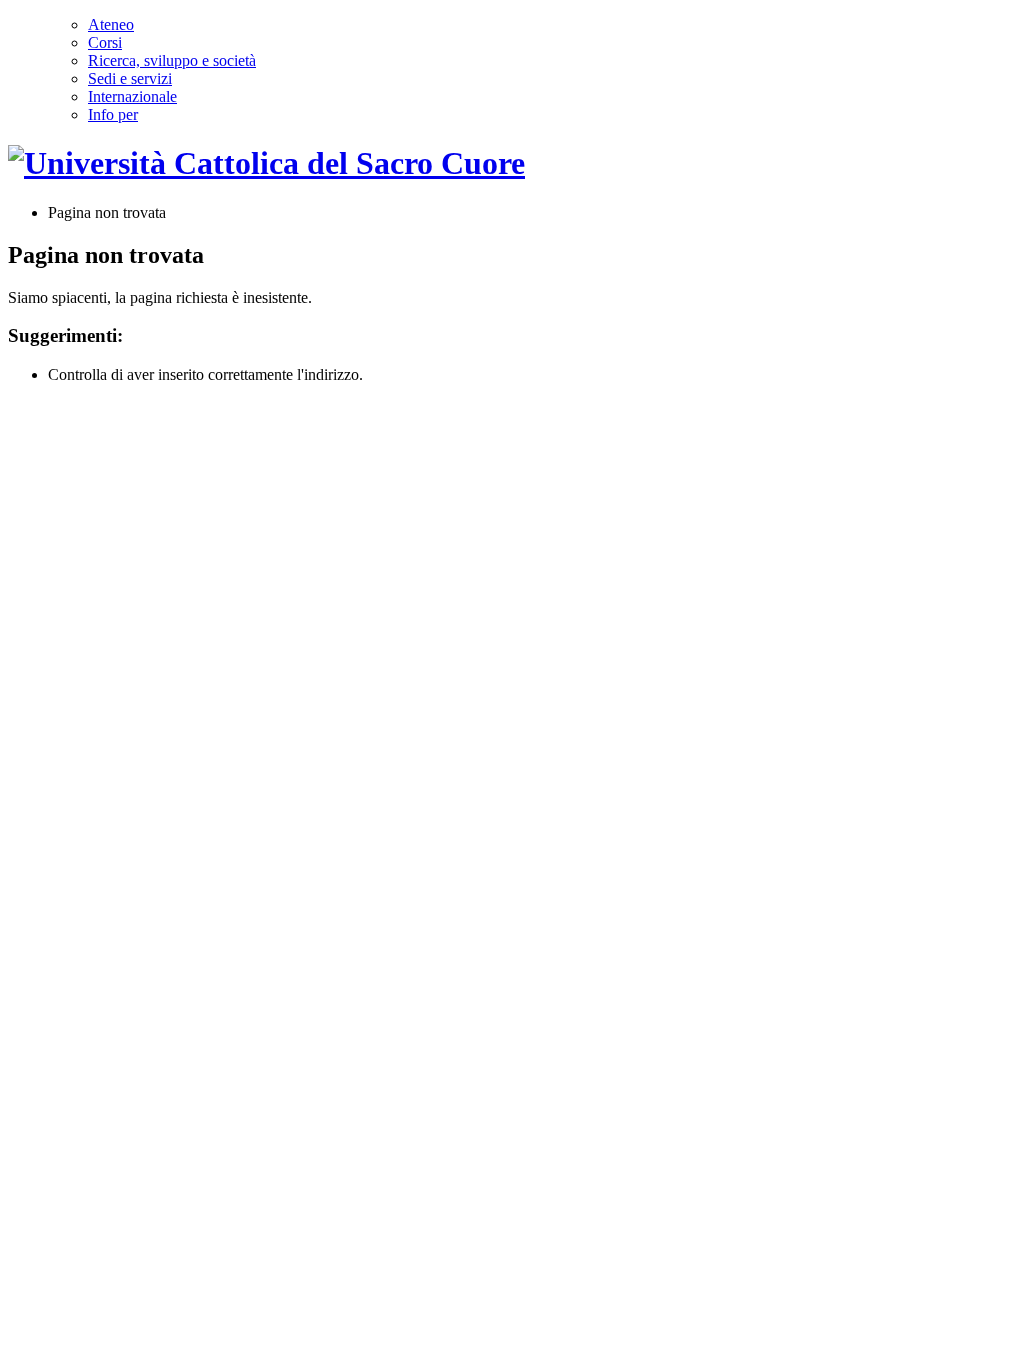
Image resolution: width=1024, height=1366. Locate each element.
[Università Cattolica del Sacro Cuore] (266, 163)
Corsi (105, 42)
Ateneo (111, 24)
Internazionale (132, 96)
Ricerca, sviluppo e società (172, 60)
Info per (113, 114)
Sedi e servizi (130, 78)
